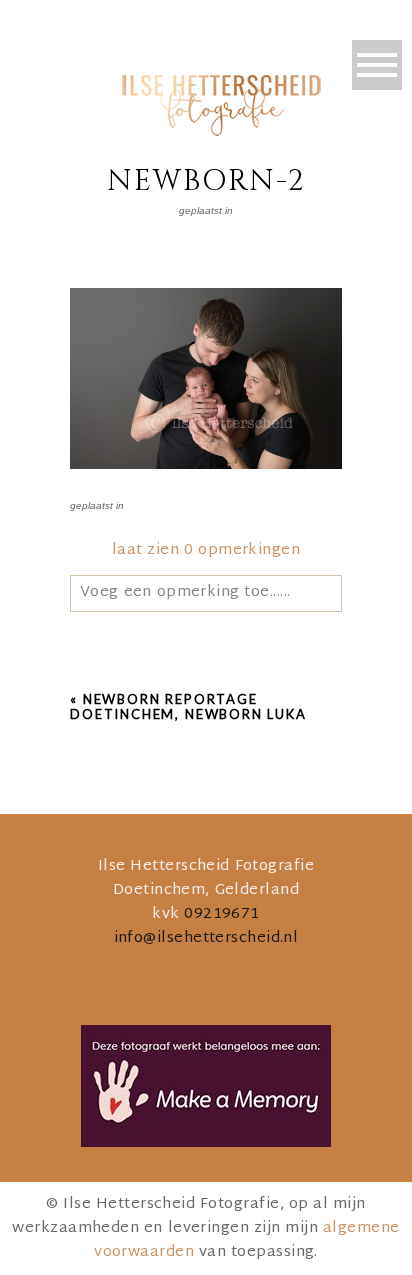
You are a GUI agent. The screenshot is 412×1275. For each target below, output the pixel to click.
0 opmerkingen (206, 550)
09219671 (222, 914)
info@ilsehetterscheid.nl (206, 938)
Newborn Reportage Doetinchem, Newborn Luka (188, 707)
